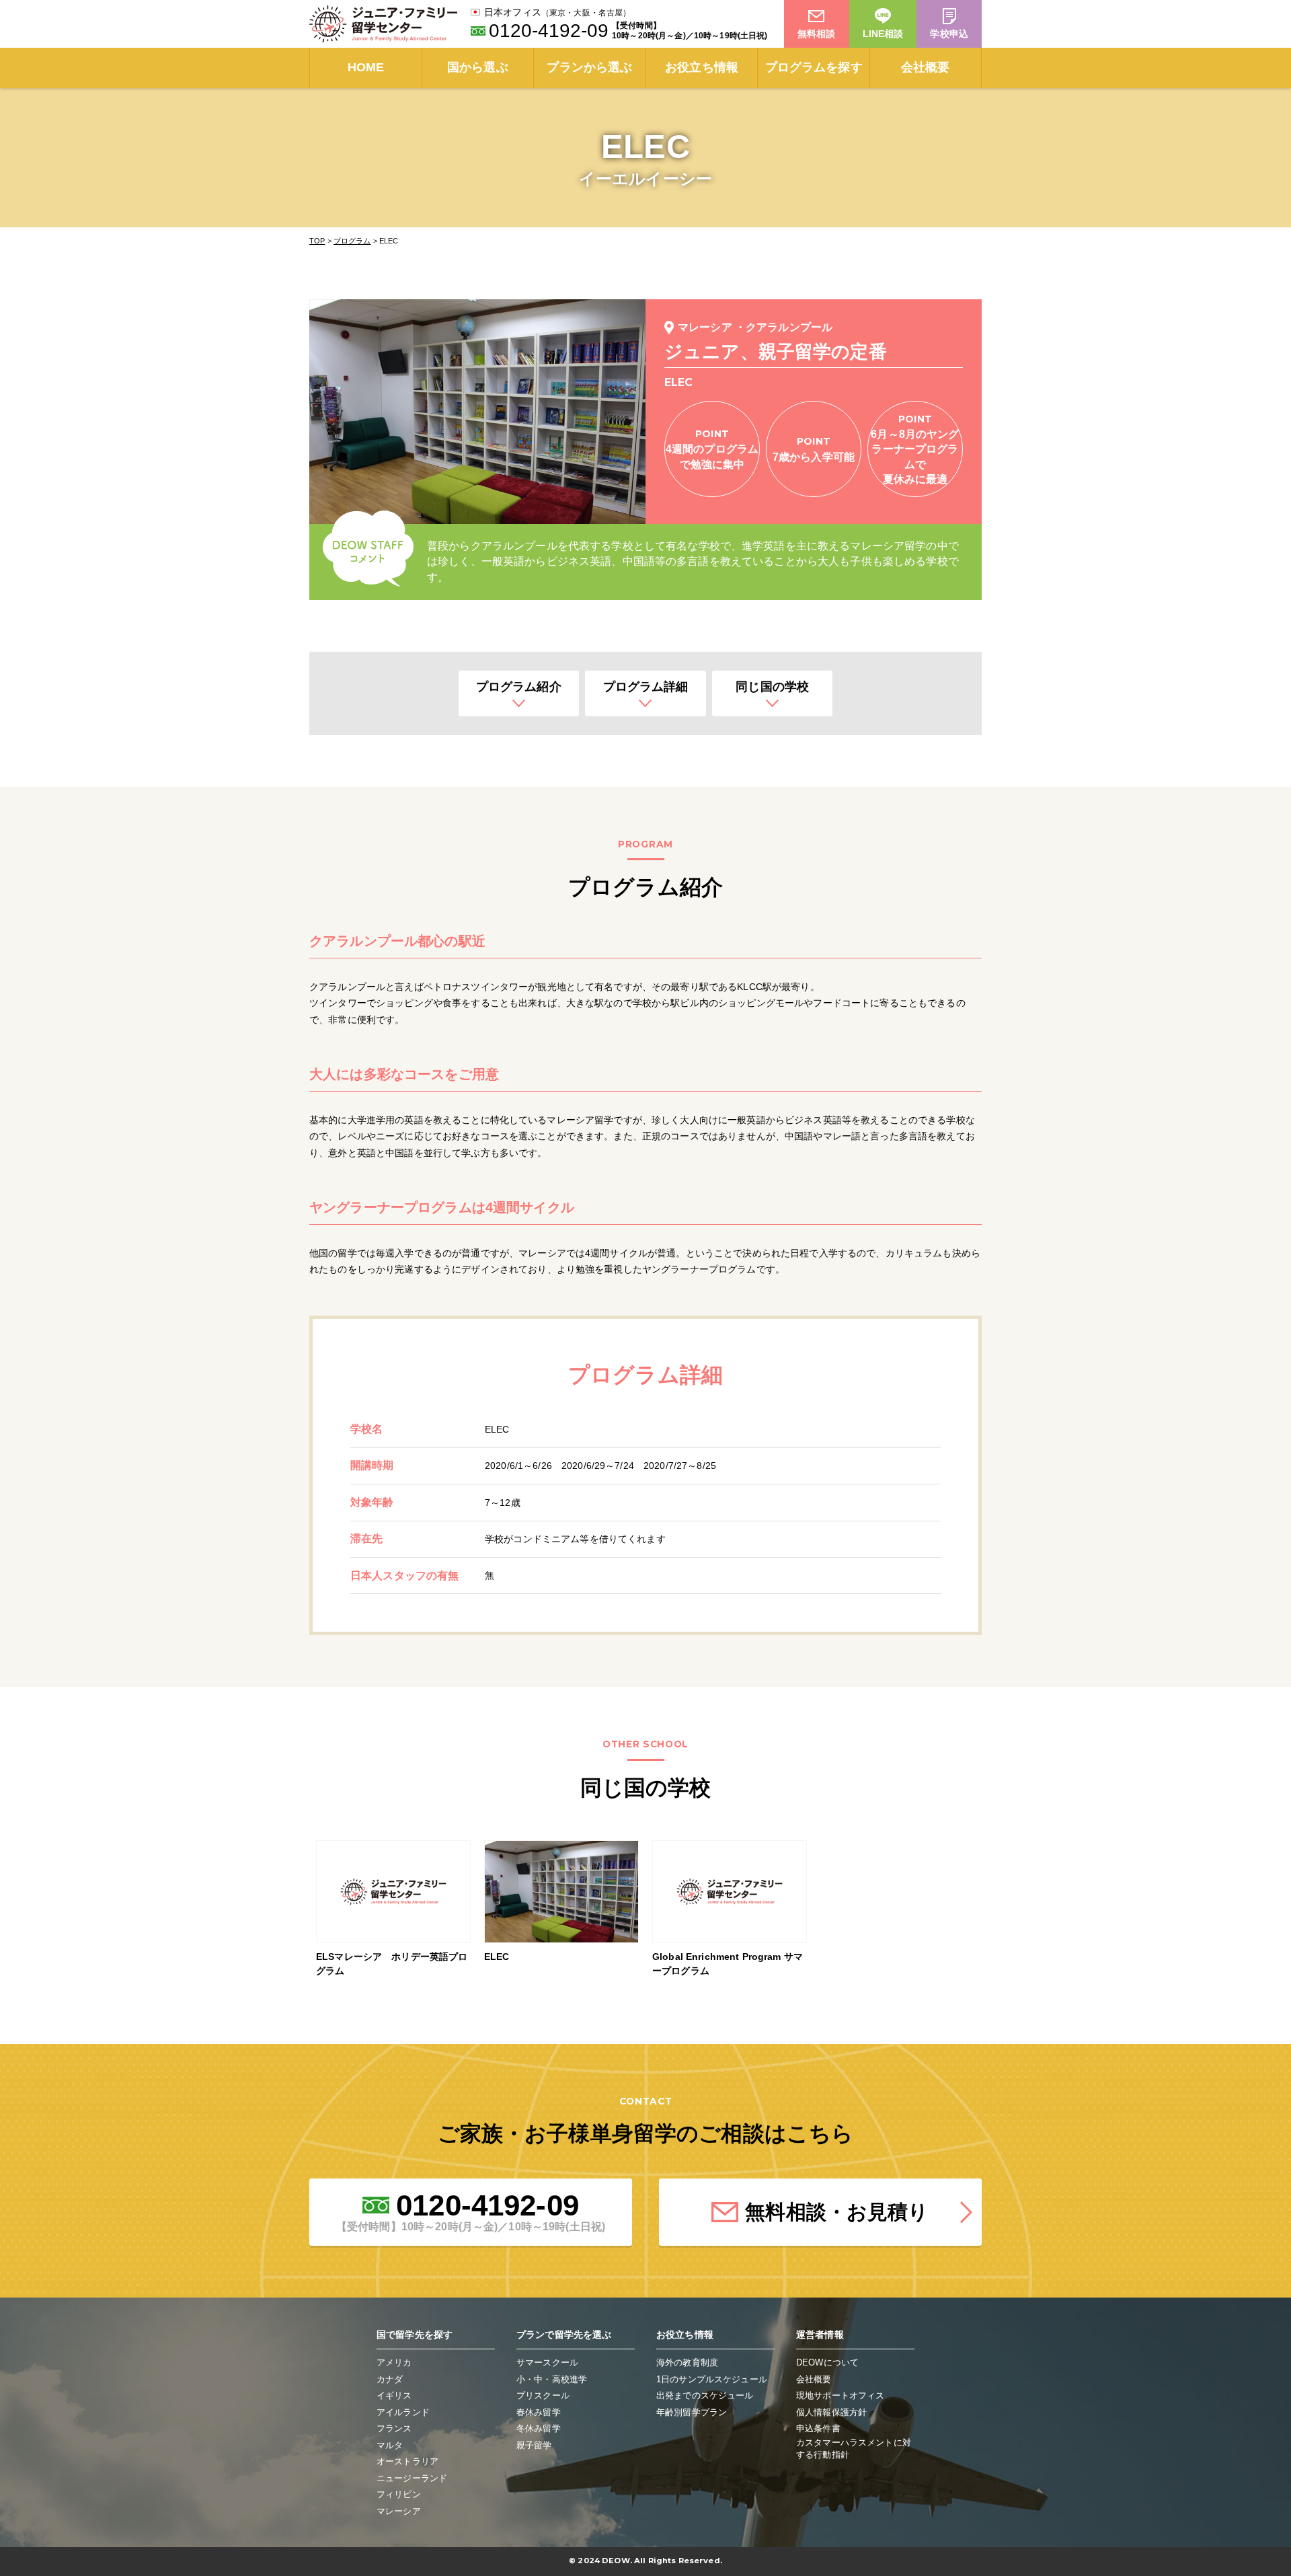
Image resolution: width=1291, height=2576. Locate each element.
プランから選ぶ (589, 67)
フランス (394, 2428)
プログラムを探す (814, 67)
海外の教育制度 (687, 2362)
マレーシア (399, 2511)
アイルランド (403, 2412)
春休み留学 (539, 2412)
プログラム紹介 (519, 687)
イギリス (394, 2395)
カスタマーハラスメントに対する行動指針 (854, 2449)
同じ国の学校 (772, 687)
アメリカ (394, 2362)
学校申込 (949, 34)
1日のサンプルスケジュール (712, 2379)
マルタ (390, 2445)
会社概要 (926, 67)
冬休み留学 (539, 2428)
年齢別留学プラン (692, 2412)
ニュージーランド (412, 2478)
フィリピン (399, 2494)
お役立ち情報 (702, 67)
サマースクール (547, 2362)
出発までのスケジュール (705, 2395)
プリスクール (543, 2395)
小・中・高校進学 (552, 2379)
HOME (366, 67)
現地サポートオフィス (840, 2395)
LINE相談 (883, 34)
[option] (393, 1912)
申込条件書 (818, 2428)
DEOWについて (827, 2362)
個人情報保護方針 (831, 2412)
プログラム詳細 (646, 687)
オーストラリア (407, 2461)
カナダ (390, 2379)
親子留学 (534, 2445)
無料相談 (817, 34)
